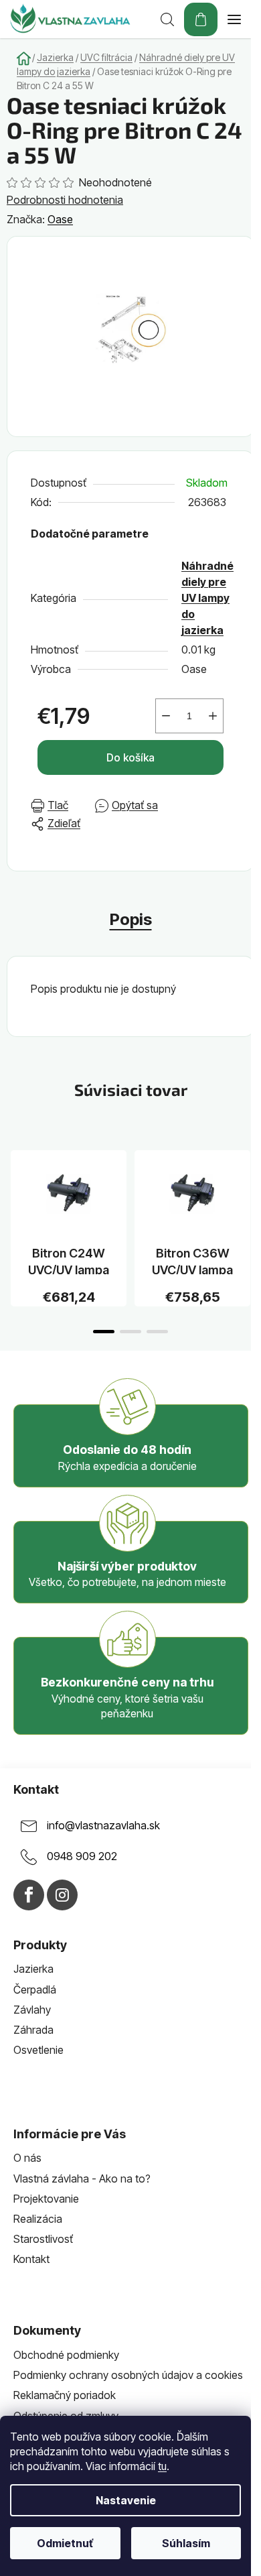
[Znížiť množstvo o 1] (166, 716)
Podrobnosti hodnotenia (65, 200)
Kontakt (31, 2259)
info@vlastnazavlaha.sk (103, 1825)
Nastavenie (126, 2500)
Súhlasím (186, 2543)
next (247, 1184)
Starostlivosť (43, 2239)
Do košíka (130, 757)
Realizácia (38, 2219)
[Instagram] (62, 1895)
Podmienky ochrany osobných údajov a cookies (128, 2375)
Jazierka (33, 1969)
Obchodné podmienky (66, 2355)
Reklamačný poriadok (65, 2395)
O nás (27, 2158)
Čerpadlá (35, 1989)
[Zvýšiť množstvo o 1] (213, 716)
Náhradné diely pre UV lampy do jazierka (207, 598)
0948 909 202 (82, 1856)
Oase (60, 219)
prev (14, 1184)
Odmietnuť (65, 2543)
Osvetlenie (38, 2050)
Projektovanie (46, 2199)
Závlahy (32, 2010)
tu (162, 2466)
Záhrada (33, 2030)
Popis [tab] (131, 919)
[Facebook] (29, 1895)
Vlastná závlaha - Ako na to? (82, 2179)
